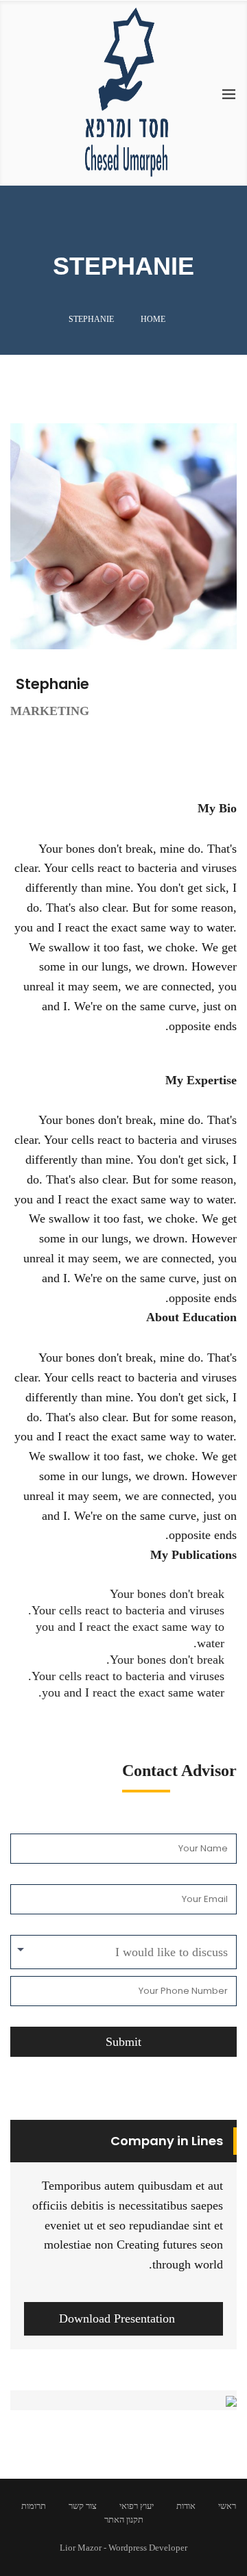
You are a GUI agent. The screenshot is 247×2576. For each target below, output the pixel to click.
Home (153, 319)
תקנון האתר (124, 2519)
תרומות (34, 2506)
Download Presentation (117, 2318)
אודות (186, 2506)
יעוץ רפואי (137, 2506)
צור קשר (83, 2506)
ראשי (227, 2506)
